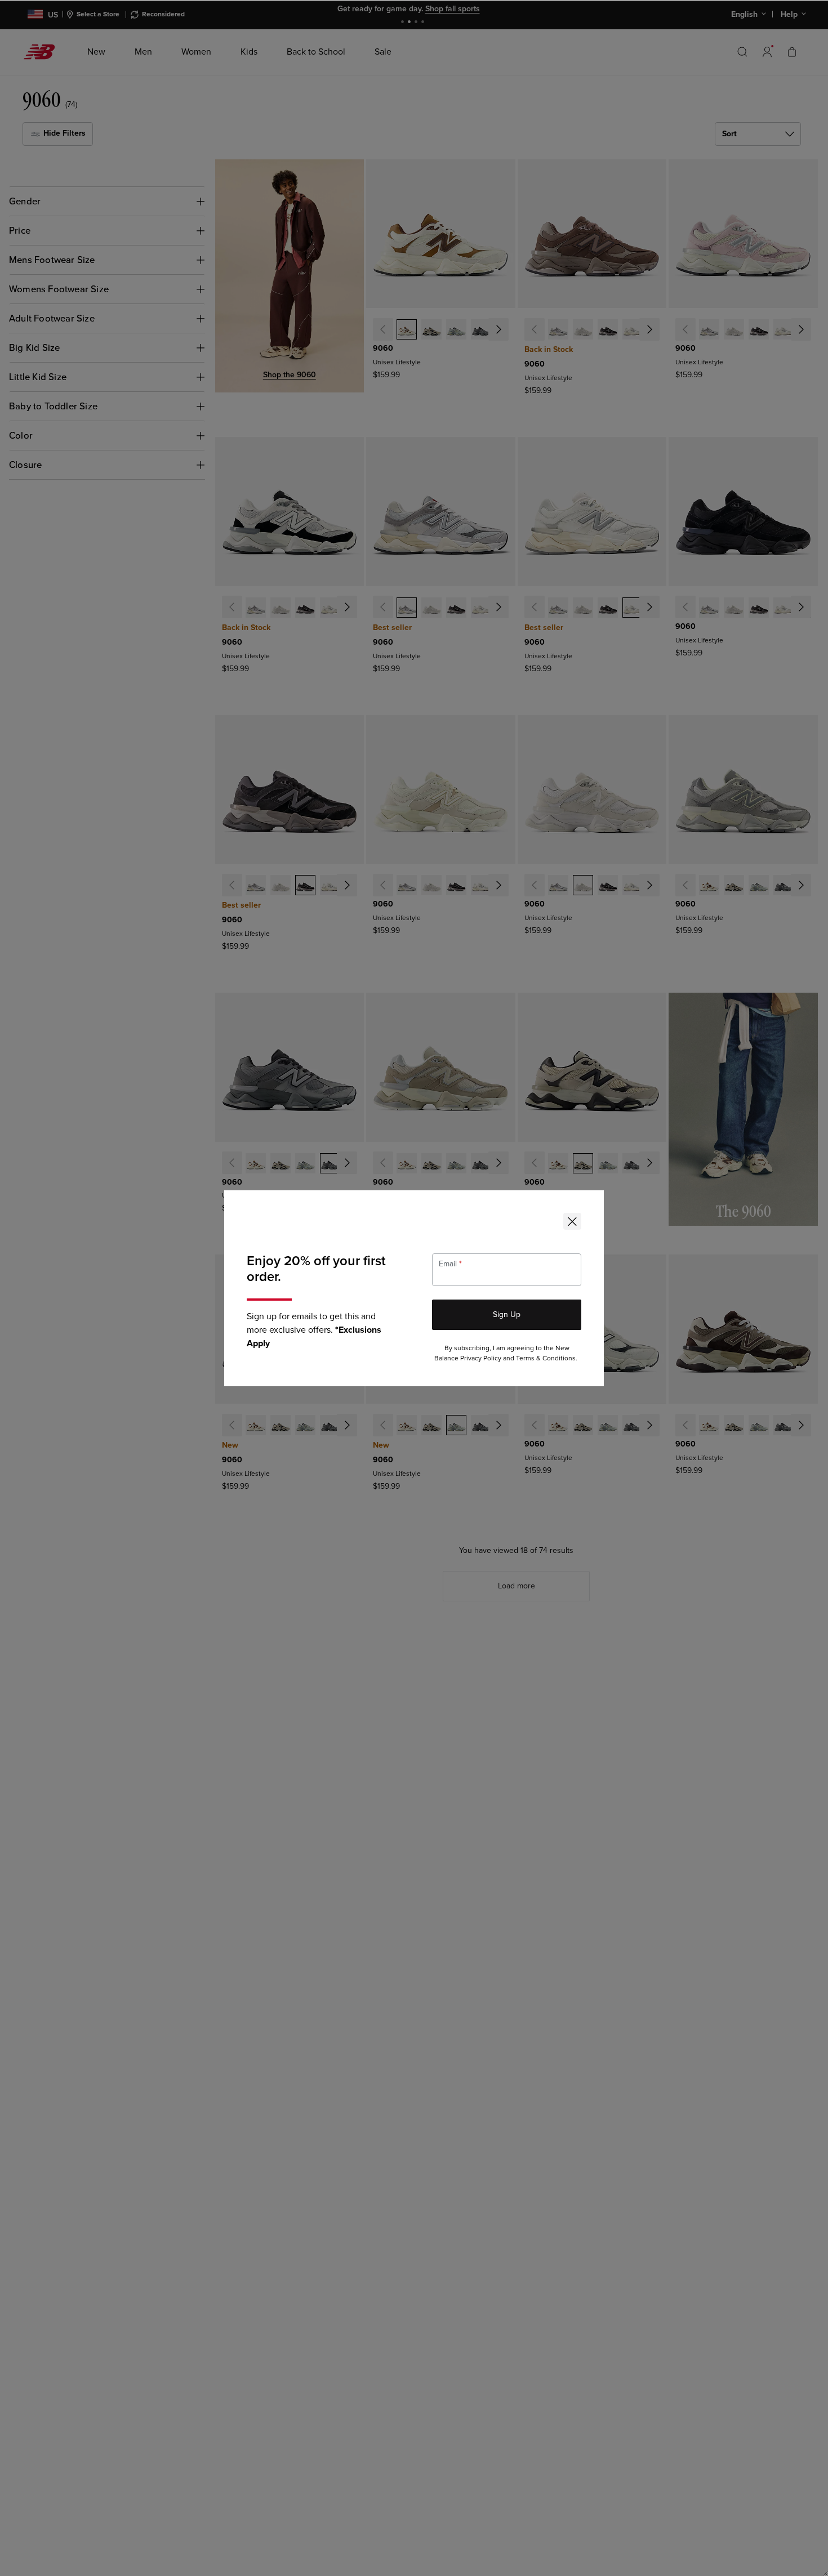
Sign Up (507, 1314)
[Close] (572, 1221)
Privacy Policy (481, 1358)
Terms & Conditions (546, 1358)
